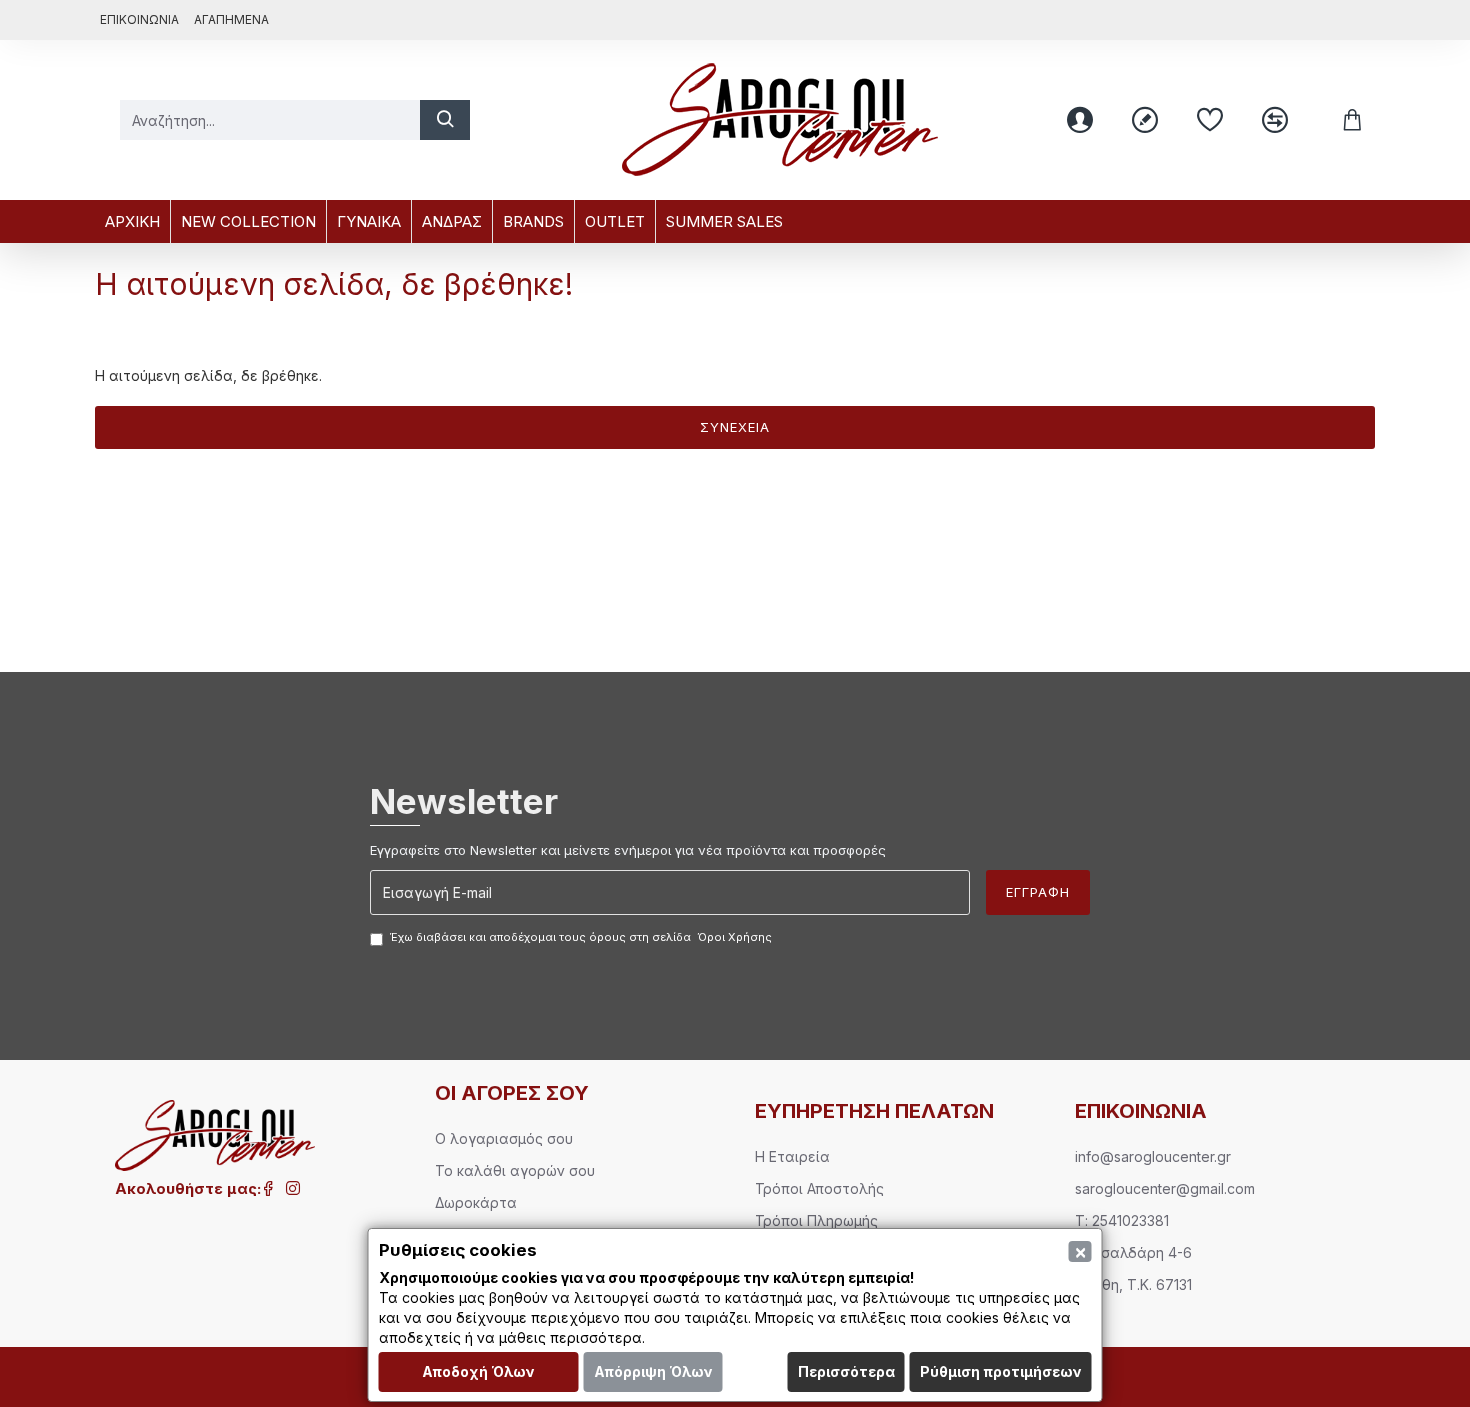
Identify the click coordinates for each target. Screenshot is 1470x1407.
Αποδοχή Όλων (478, 1371)
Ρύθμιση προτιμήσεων (1001, 1371)
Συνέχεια (735, 427)
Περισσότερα (846, 1371)
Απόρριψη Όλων (653, 1371)
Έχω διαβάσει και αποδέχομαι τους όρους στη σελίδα (581, 937)
